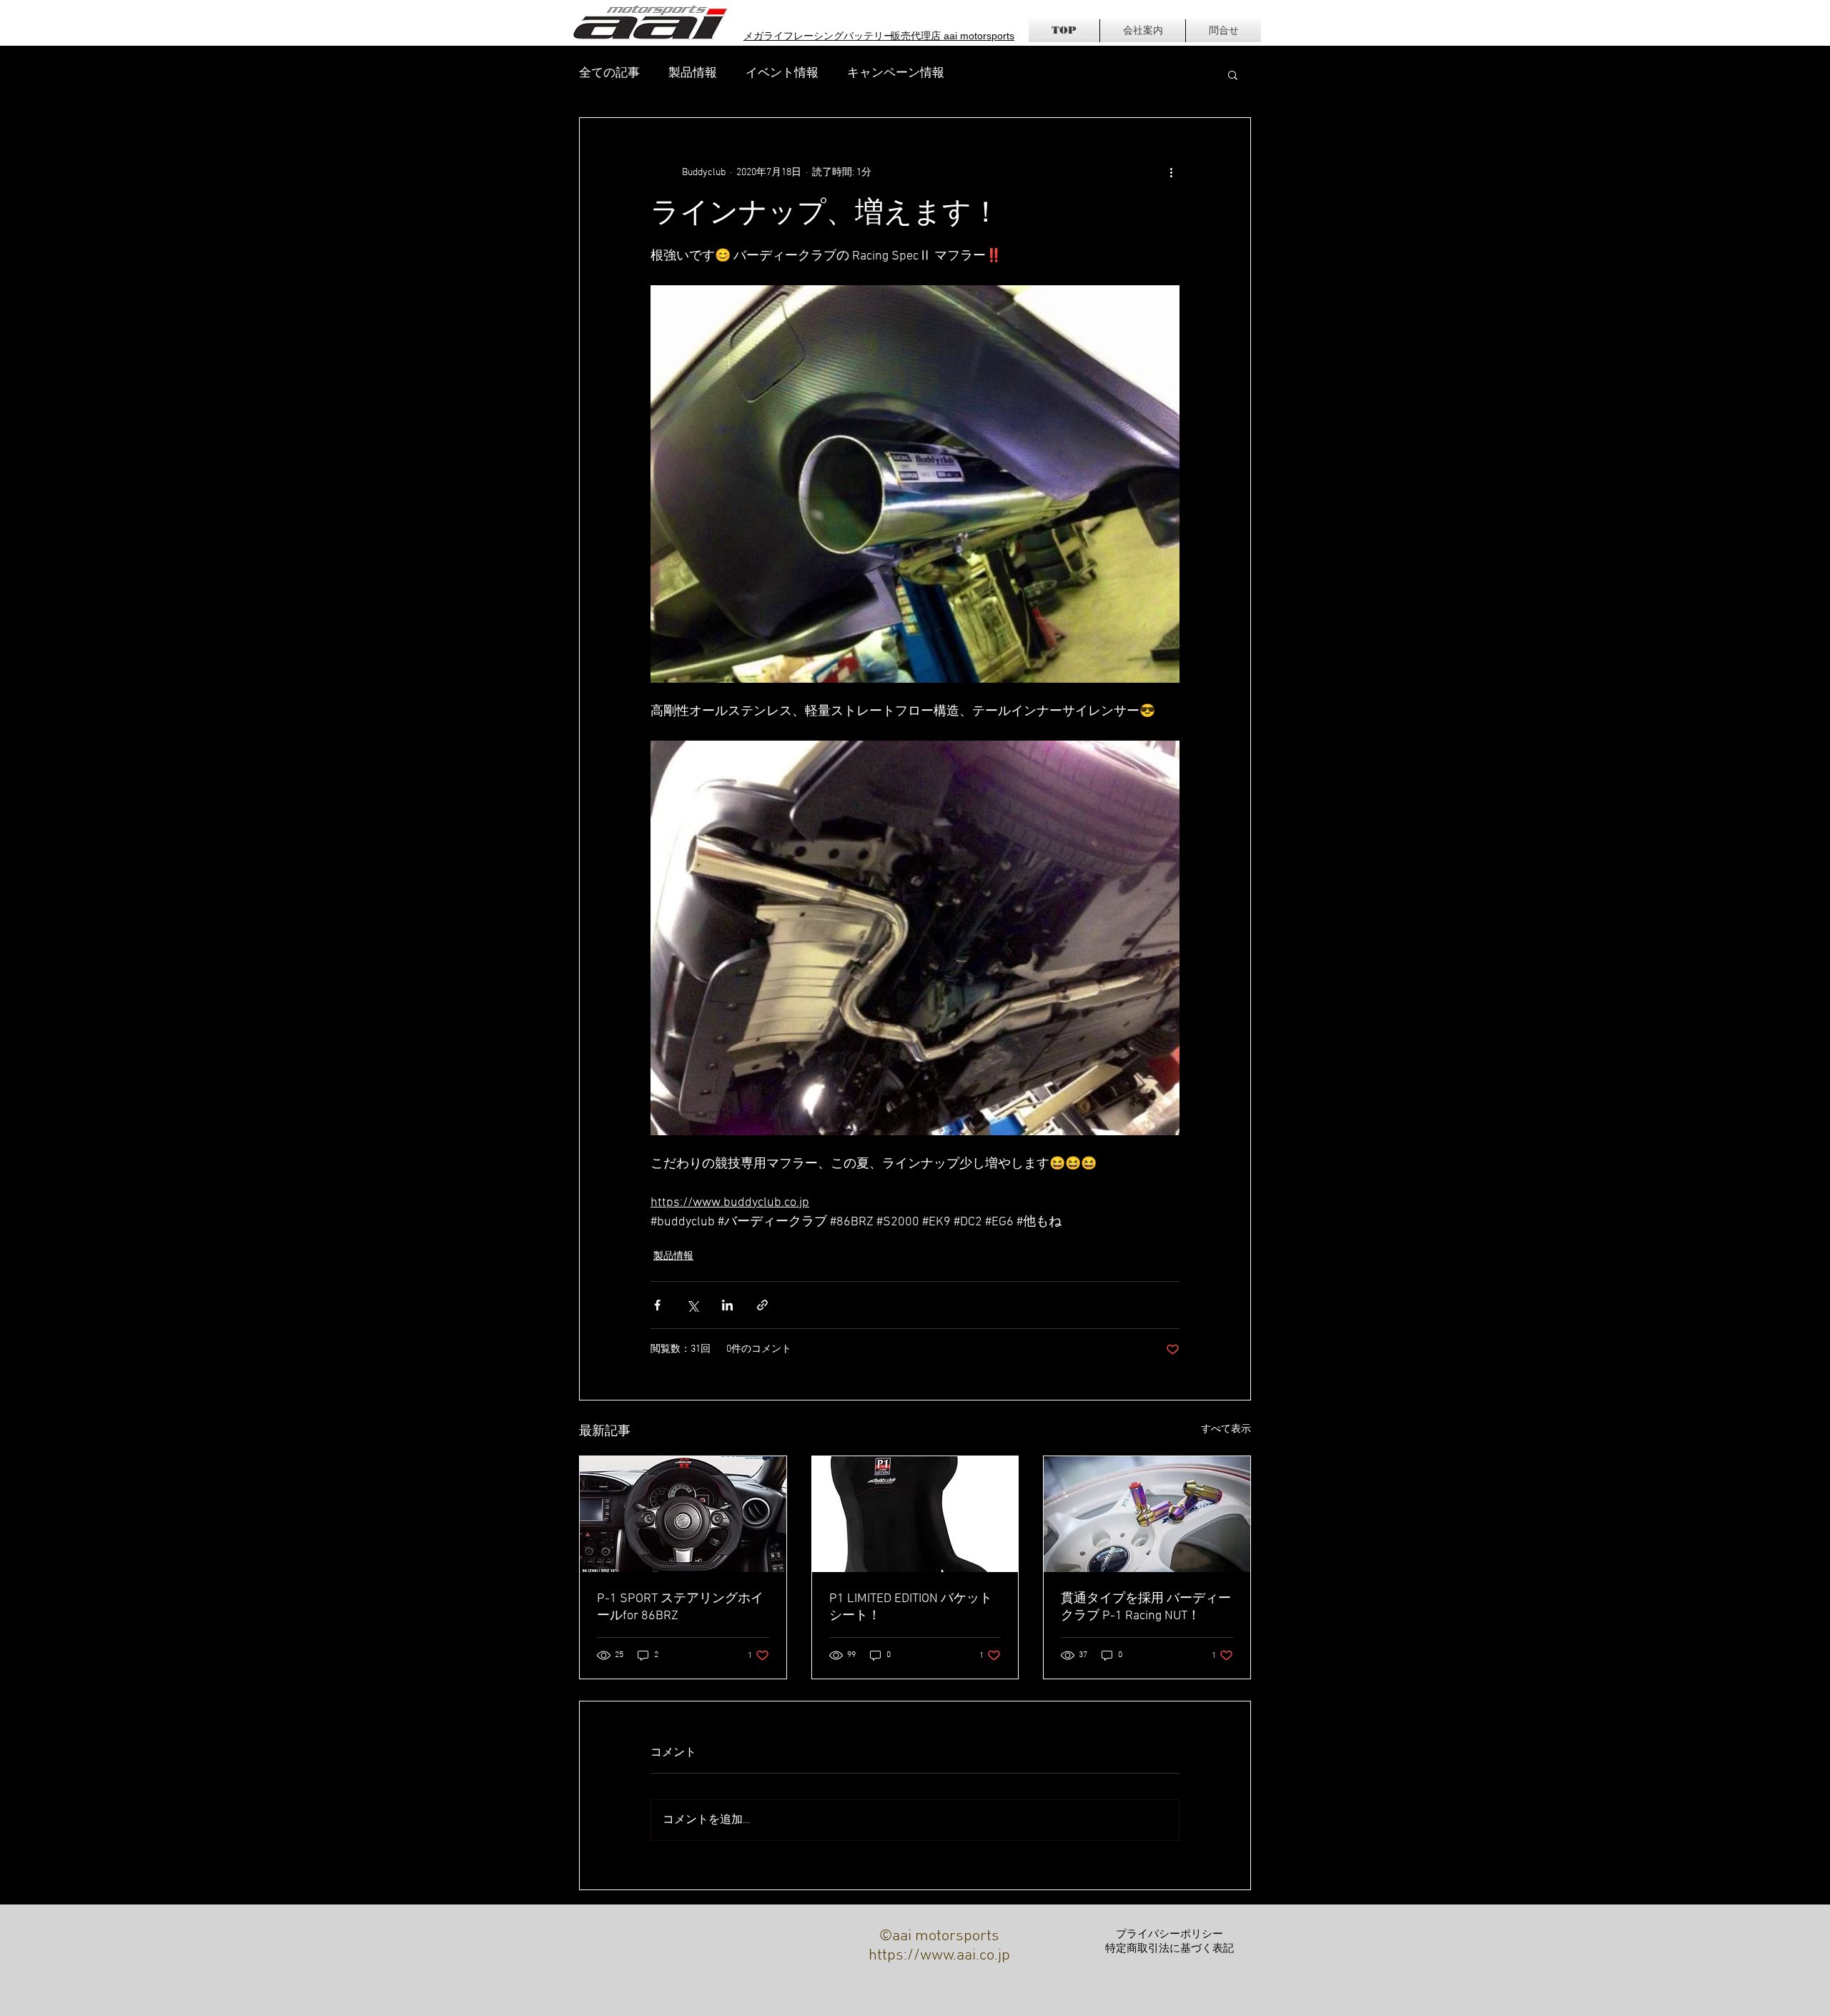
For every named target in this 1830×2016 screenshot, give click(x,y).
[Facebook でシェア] (657, 1305)
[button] (1233, 74)
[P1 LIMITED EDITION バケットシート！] (915, 1514)
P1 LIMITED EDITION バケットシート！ (911, 1607)
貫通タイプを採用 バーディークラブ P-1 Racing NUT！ (1146, 1607)
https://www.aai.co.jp (939, 1956)
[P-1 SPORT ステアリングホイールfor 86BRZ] (683, 1514)
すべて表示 (1226, 1429)
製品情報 (693, 74)
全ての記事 (609, 74)
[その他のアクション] (1171, 172)
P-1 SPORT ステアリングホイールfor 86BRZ (680, 1607)
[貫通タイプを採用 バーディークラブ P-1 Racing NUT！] (1147, 1514)
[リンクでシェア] (762, 1305)
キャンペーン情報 (896, 74)
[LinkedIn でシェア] (727, 1305)
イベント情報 (782, 74)
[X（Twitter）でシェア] (692, 1305)
